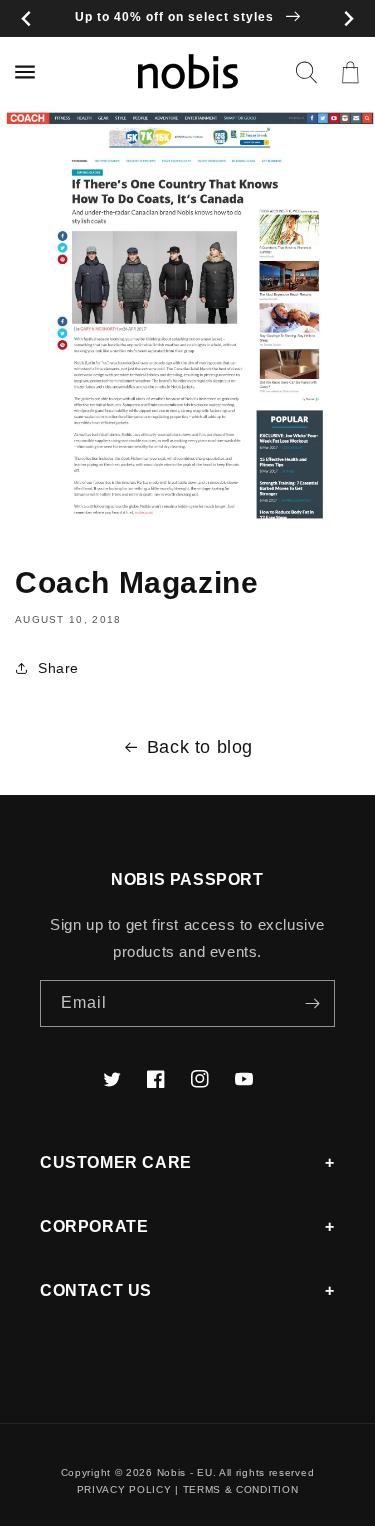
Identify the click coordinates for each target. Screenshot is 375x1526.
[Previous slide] (26, 18)
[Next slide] (348, 18)
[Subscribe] (312, 1003)
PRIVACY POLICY (124, 1489)
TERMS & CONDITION (241, 1489)
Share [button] (58, 668)
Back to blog (200, 747)
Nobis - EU (185, 1472)
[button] (306, 72)
